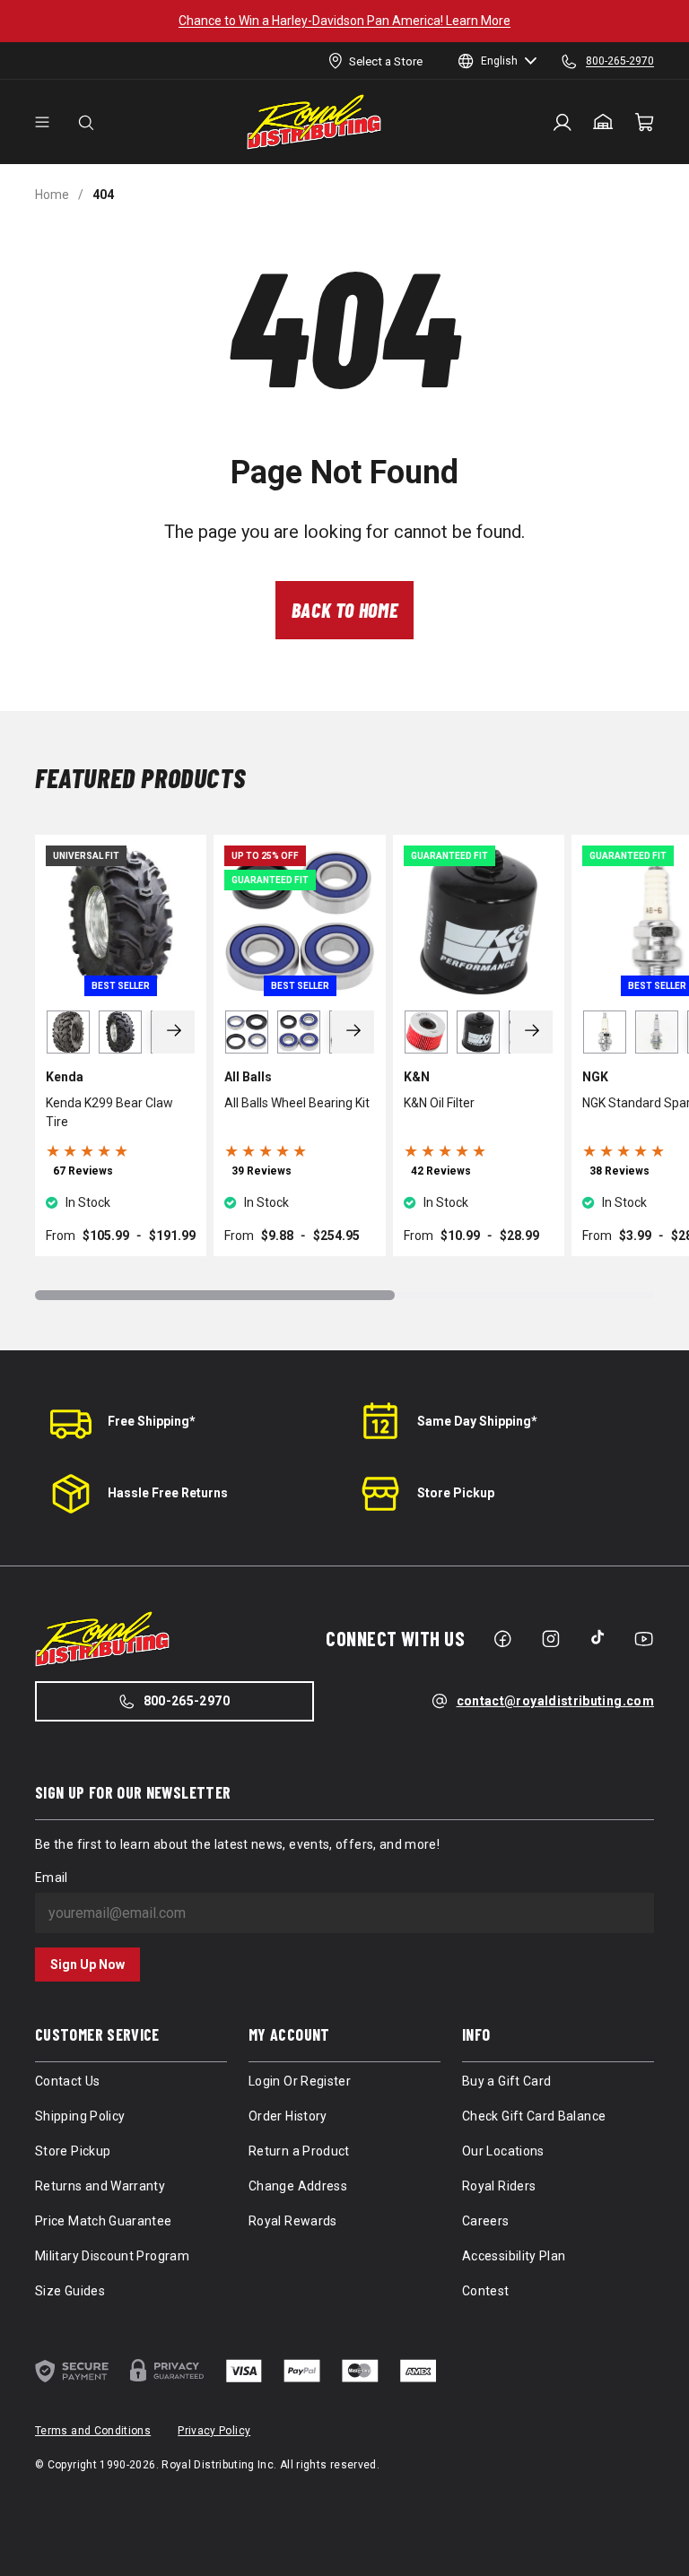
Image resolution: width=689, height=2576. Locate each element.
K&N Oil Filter (439, 1103)
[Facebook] (502, 1639)
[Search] (86, 122)
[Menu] (42, 122)
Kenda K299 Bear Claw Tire (109, 1112)
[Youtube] (644, 1639)
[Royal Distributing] (314, 122)
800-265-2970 (187, 1701)
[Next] (174, 1032)
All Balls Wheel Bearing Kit (297, 1103)
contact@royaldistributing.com (555, 1701)
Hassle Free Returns (168, 1493)
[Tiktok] (597, 1637)
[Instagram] (551, 1639)
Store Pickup (456, 1493)
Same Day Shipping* (477, 1421)
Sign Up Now (87, 1965)
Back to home (345, 610)
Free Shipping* (152, 1421)
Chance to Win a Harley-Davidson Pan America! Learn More (344, 21)
